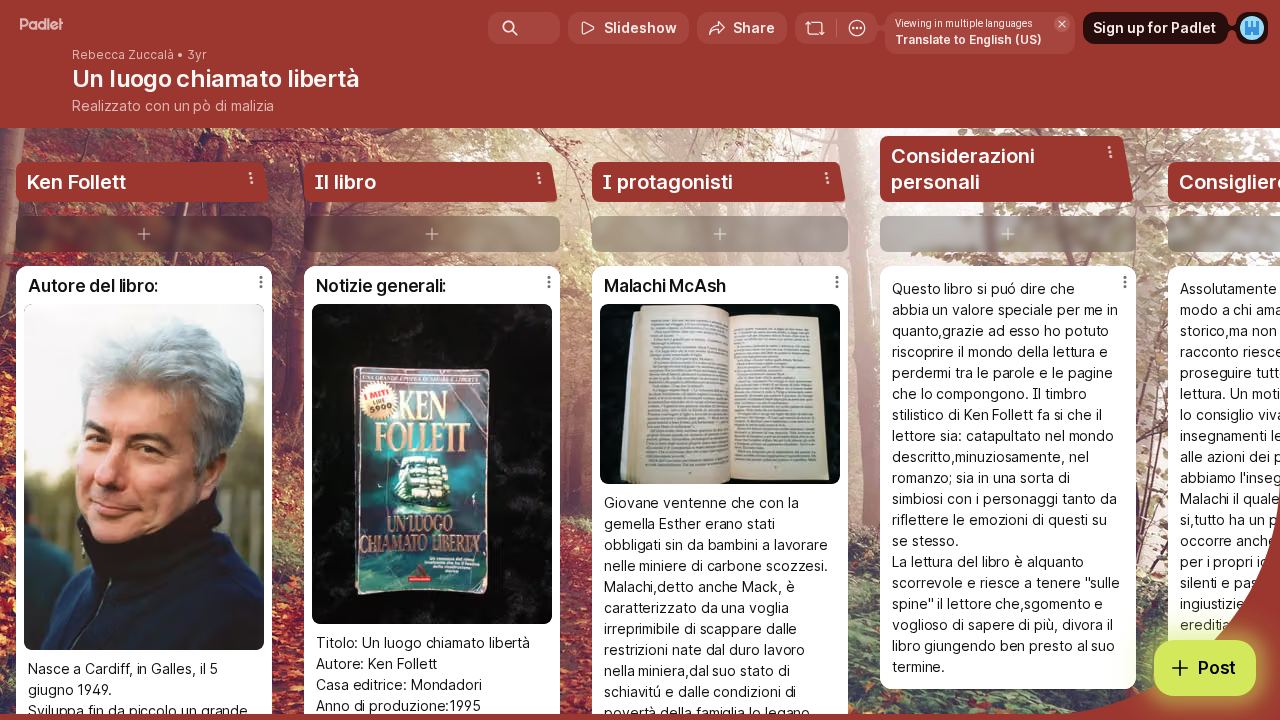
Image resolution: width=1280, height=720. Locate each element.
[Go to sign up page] (1252, 28)
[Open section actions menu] (251, 178)
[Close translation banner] (1062, 24)
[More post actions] (261, 282)
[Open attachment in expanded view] (144, 477)
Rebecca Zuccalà (123, 55)
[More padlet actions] (857, 28)
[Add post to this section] (144, 234)
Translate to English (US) (968, 39)
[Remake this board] (815, 28)
